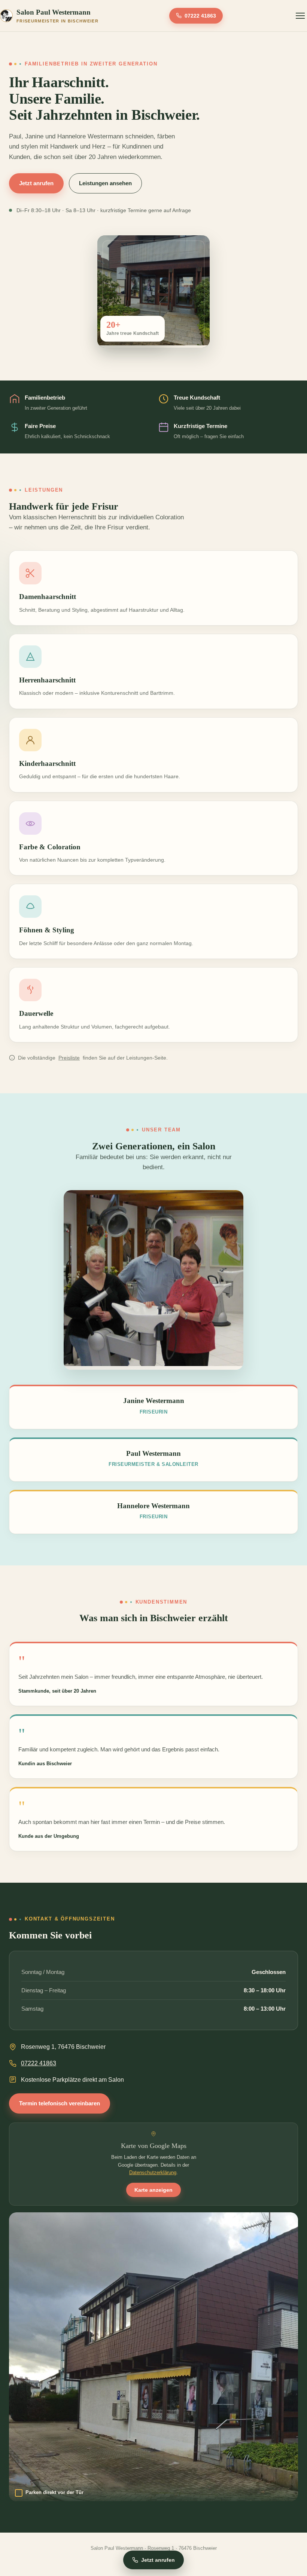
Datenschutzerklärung (153, 2172)
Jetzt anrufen (36, 183)
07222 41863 (200, 16)
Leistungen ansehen (105, 183)
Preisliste (69, 1058)
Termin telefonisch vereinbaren (60, 2103)
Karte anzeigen (153, 2190)
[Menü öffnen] (300, 16)
